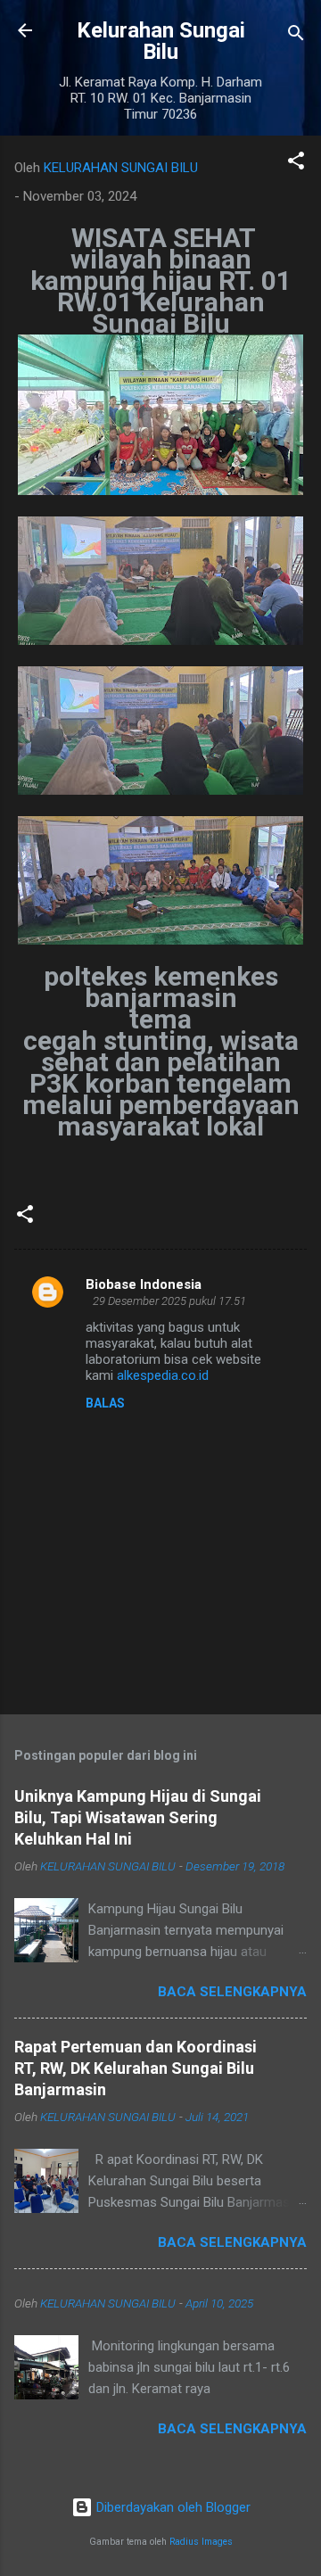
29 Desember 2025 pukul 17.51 (169, 1301)
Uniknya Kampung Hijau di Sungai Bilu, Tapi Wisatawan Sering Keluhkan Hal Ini (138, 1817)
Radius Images (201, 2542)
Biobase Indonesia (144, 1284)
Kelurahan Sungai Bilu (161, 41)
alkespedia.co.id (163, 1375)
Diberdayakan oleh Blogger (172, 2507)
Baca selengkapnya (232, 1992)
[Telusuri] (296, 36)
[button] (296, 164)
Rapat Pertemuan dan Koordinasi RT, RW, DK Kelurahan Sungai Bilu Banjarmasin (136, 2068)
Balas (105, 1403)
